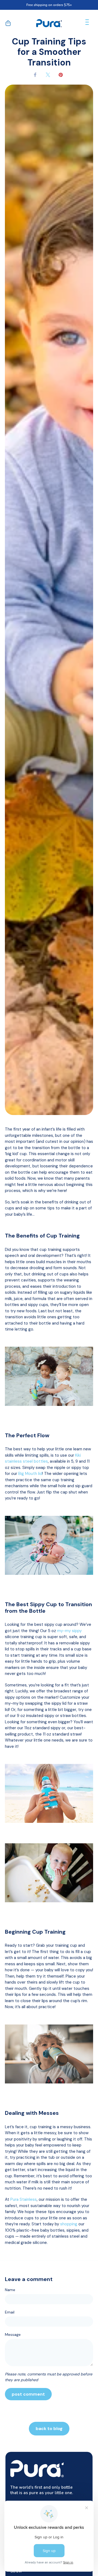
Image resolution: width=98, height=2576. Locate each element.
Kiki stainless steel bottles (43, 1458)
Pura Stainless (24, 2199)
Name (10, 2290)
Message (13, 2334)
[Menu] (87, 23)
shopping (69, 2224)
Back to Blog (49, 2429)
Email (10, 2312)
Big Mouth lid (30, 1474)
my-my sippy (69, 1631)
